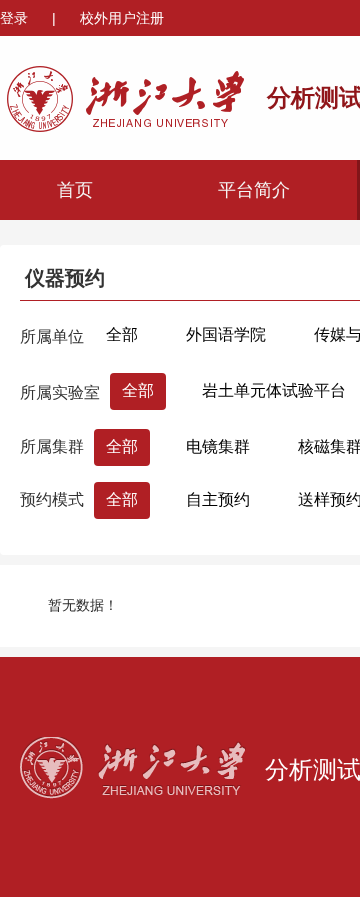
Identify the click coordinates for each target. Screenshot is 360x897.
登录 (16, 18)
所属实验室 (60, 392)
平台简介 (254, 190)
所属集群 (52, 446)
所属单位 (52, 336)
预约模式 (52, 499)
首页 (75, 190)
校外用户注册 (122, 18)
